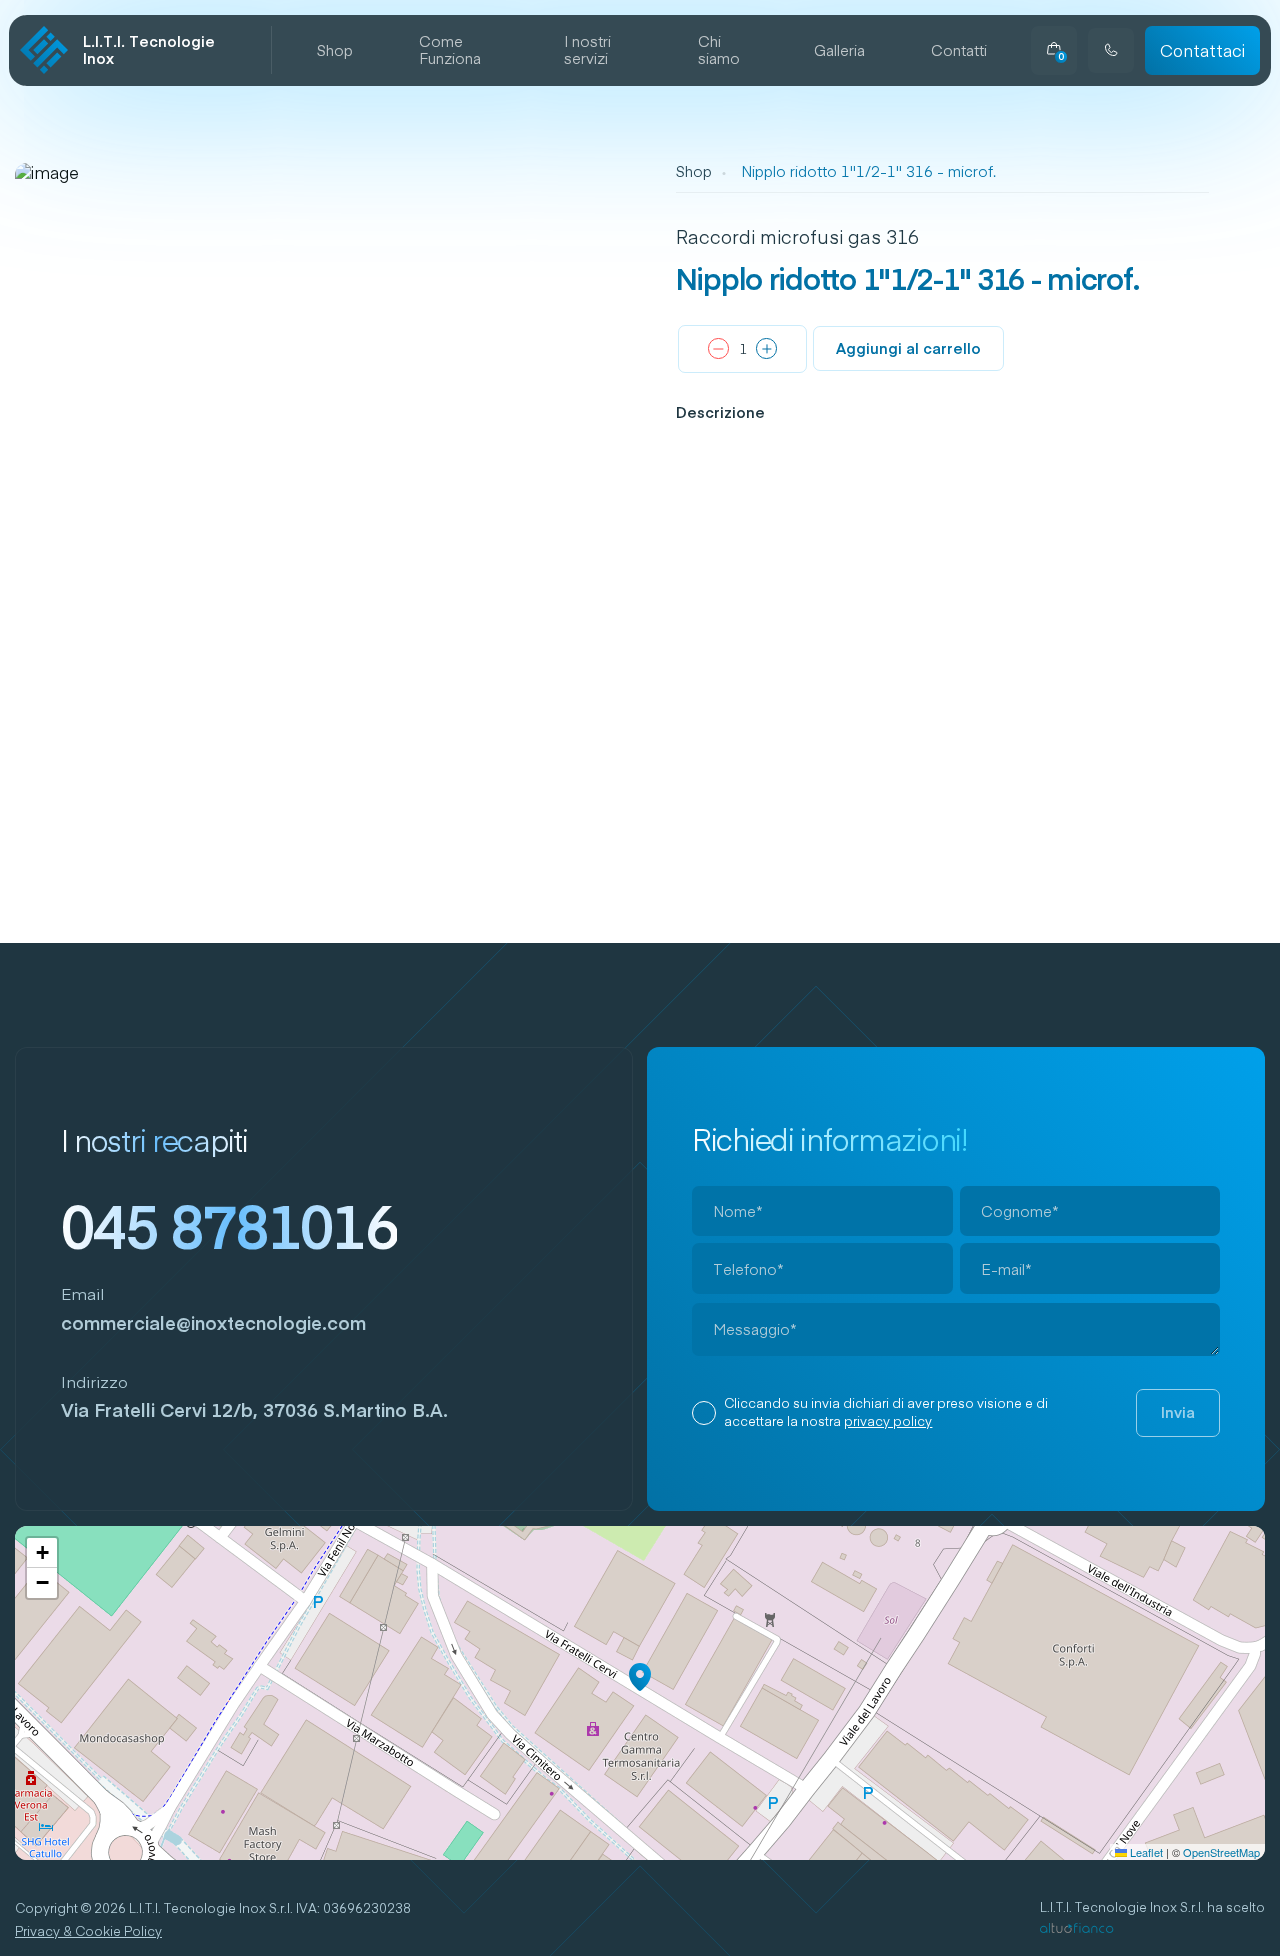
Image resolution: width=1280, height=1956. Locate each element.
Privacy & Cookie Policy (88, 1931)
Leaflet (1145, 1852)
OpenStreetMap (1221, 1852)
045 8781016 (229, 1225)
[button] (640, 1677)
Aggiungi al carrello (908, 348)
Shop (335, 51)
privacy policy (888, 1421)
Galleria (839, 51)
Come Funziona (450, 50)
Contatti (959, 51)
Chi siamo (719, 50)
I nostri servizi (587, 50)
